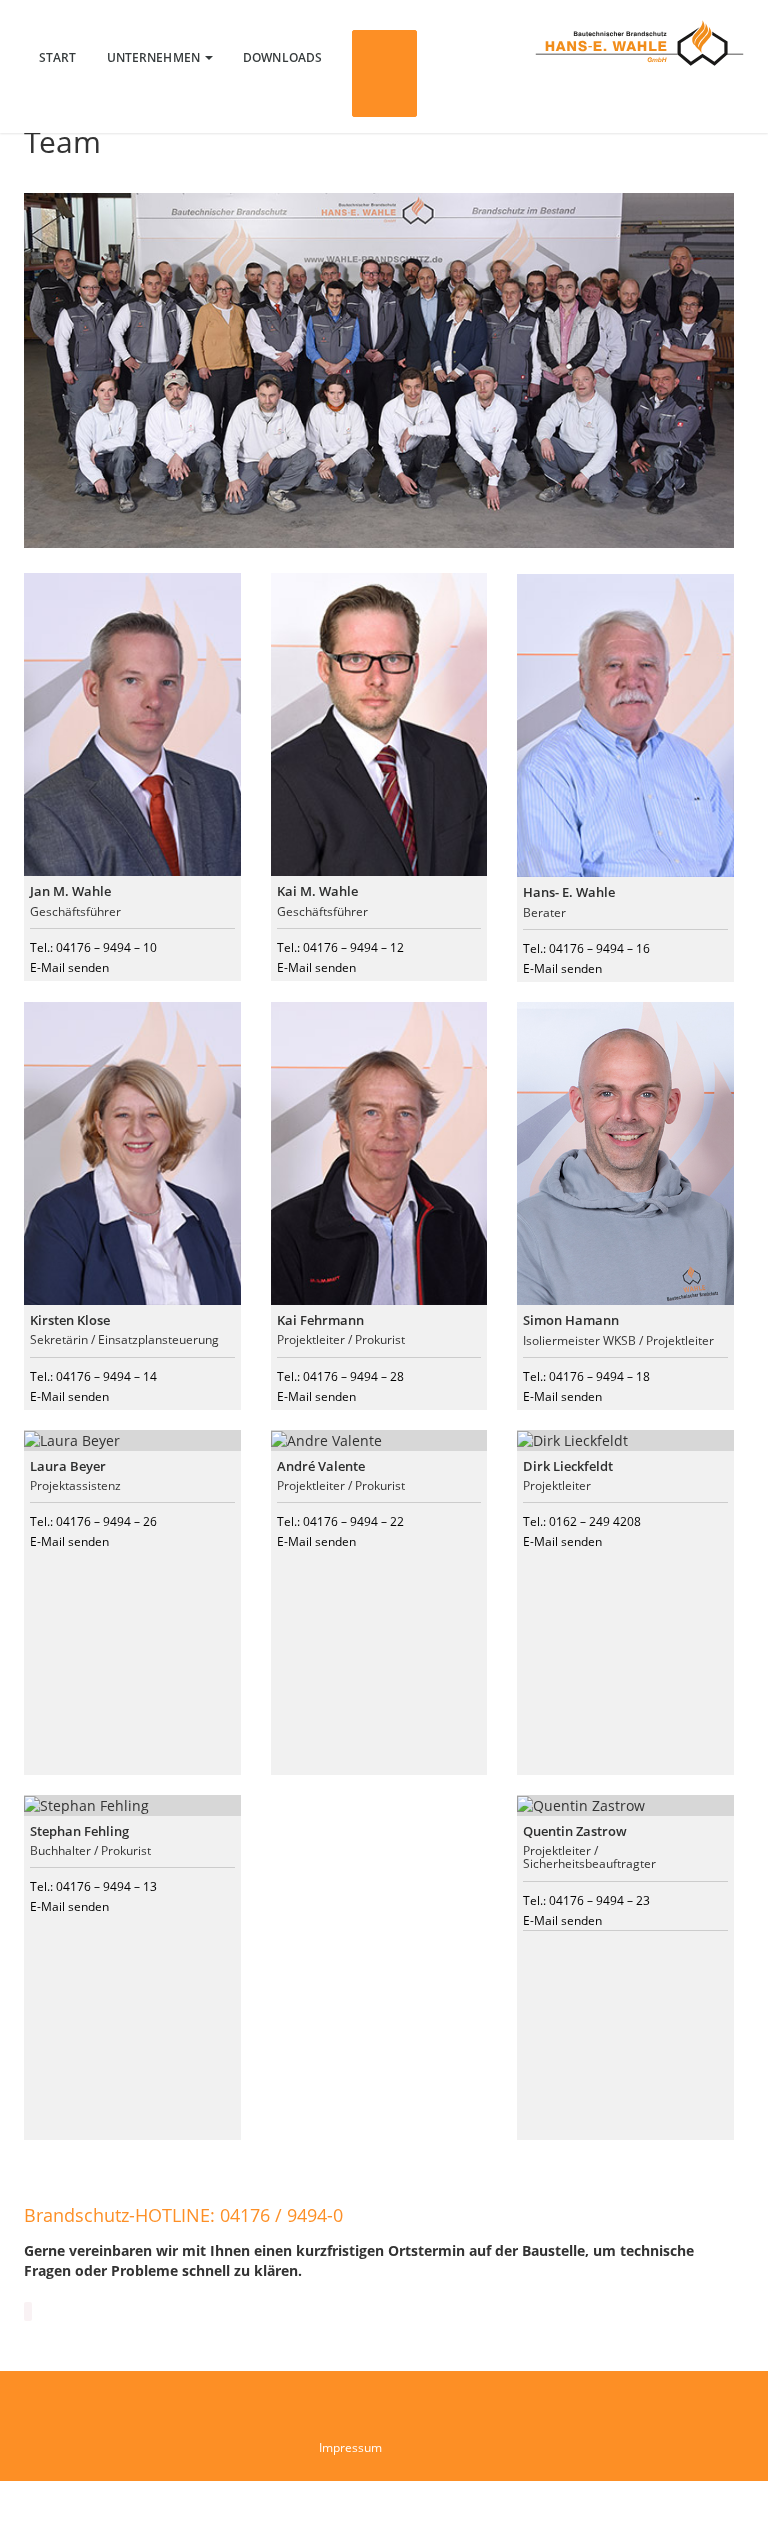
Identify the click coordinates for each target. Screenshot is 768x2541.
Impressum (350, 2447)
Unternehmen (155, 57)
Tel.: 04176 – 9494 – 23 (586, 1900)
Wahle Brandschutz (639, 42)
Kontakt (384, 73)
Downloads (282, 57)
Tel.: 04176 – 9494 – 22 (340, 1521)
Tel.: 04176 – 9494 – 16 (586, 948)
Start (58, 57)
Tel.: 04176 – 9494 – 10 (93, 947)
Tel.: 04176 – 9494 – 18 (586, 1376)
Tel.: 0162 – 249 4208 (582, 1521)
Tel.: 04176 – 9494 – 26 (93, 1521)
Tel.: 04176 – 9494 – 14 (93, 1376)
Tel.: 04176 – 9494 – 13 (93, 1886)
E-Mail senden (69, 967)
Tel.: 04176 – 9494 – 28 (340, 1376)
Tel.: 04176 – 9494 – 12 (340, 947)
